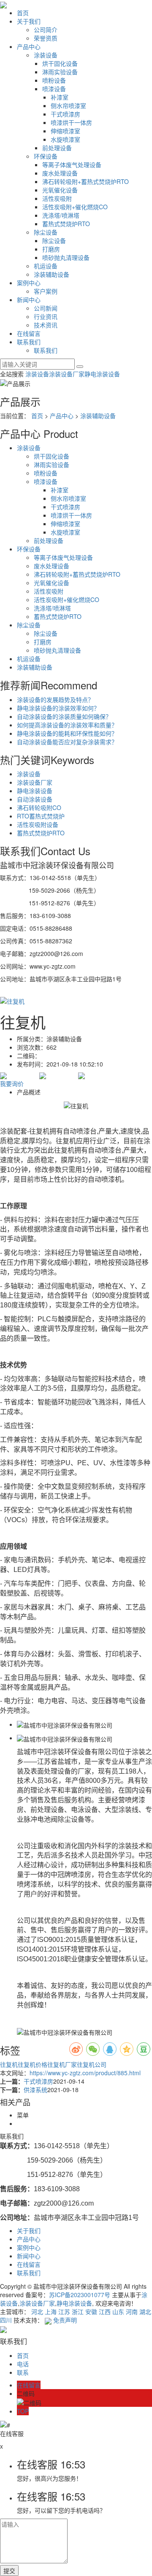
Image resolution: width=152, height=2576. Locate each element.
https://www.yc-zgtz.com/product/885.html (85, 2073)
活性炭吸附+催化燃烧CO (75, 207)
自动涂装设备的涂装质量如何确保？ (64, 716)
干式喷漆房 (65, 114)
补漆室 (60, 97)
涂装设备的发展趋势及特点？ (55, 699)
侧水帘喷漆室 (68, 105)
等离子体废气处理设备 (72, 165)
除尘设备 (46, 232)
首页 (23, 13)
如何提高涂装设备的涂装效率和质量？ (67, 725)
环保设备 (46, 156)
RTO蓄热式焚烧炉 (41, 816)
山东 (118, 2311)
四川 (6, 2320)
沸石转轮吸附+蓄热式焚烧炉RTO (85, 181)
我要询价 (12, 1083)
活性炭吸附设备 (38, 824)
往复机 (9, 2064)
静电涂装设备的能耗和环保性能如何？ (67, 733)
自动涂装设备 (35, 799)
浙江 (78, 2311)
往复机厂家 (62, 2064)
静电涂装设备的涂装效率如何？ (58, 708)
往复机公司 (92, 2064)
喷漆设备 (54, 89)
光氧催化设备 (60, 190)
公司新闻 (46, 308)
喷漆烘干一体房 (71, 122)
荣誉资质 (46, 38)
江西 (105, 2311)
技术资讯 (46, 325)
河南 (132, 2311)
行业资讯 (46, 316)
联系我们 (29, 342)
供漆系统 (35, 2090)
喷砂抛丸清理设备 (66, 257)
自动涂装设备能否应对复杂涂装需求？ (67, 742)
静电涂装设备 (102, 374)
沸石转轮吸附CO (39, 807)
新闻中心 (29, 300)
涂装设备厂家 (67, 374)
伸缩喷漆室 (65, 131)
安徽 (91, 2311)
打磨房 (51, 249)
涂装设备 (46, 55)
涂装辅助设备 (52, 274)
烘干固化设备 (60, 63)
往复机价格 (33, 2064)
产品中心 (29, 46)
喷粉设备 (54, 80)
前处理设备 (57, 148)
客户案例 (46, 291)
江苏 (64, 2311)
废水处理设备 (60, 173)
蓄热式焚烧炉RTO (66, 224)
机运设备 (46, 266)
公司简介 (46, 30)
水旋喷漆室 (65, 139)
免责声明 (65, 2320)
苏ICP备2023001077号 (80, 2295)
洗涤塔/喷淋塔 (61, 215)
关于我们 (29, 21)
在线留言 (29, 333)
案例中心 (29, 283)
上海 (51, 2311)
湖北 (145, 2311)
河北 (37, 2311)
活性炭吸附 (57, 198)
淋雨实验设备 (60, 72)
